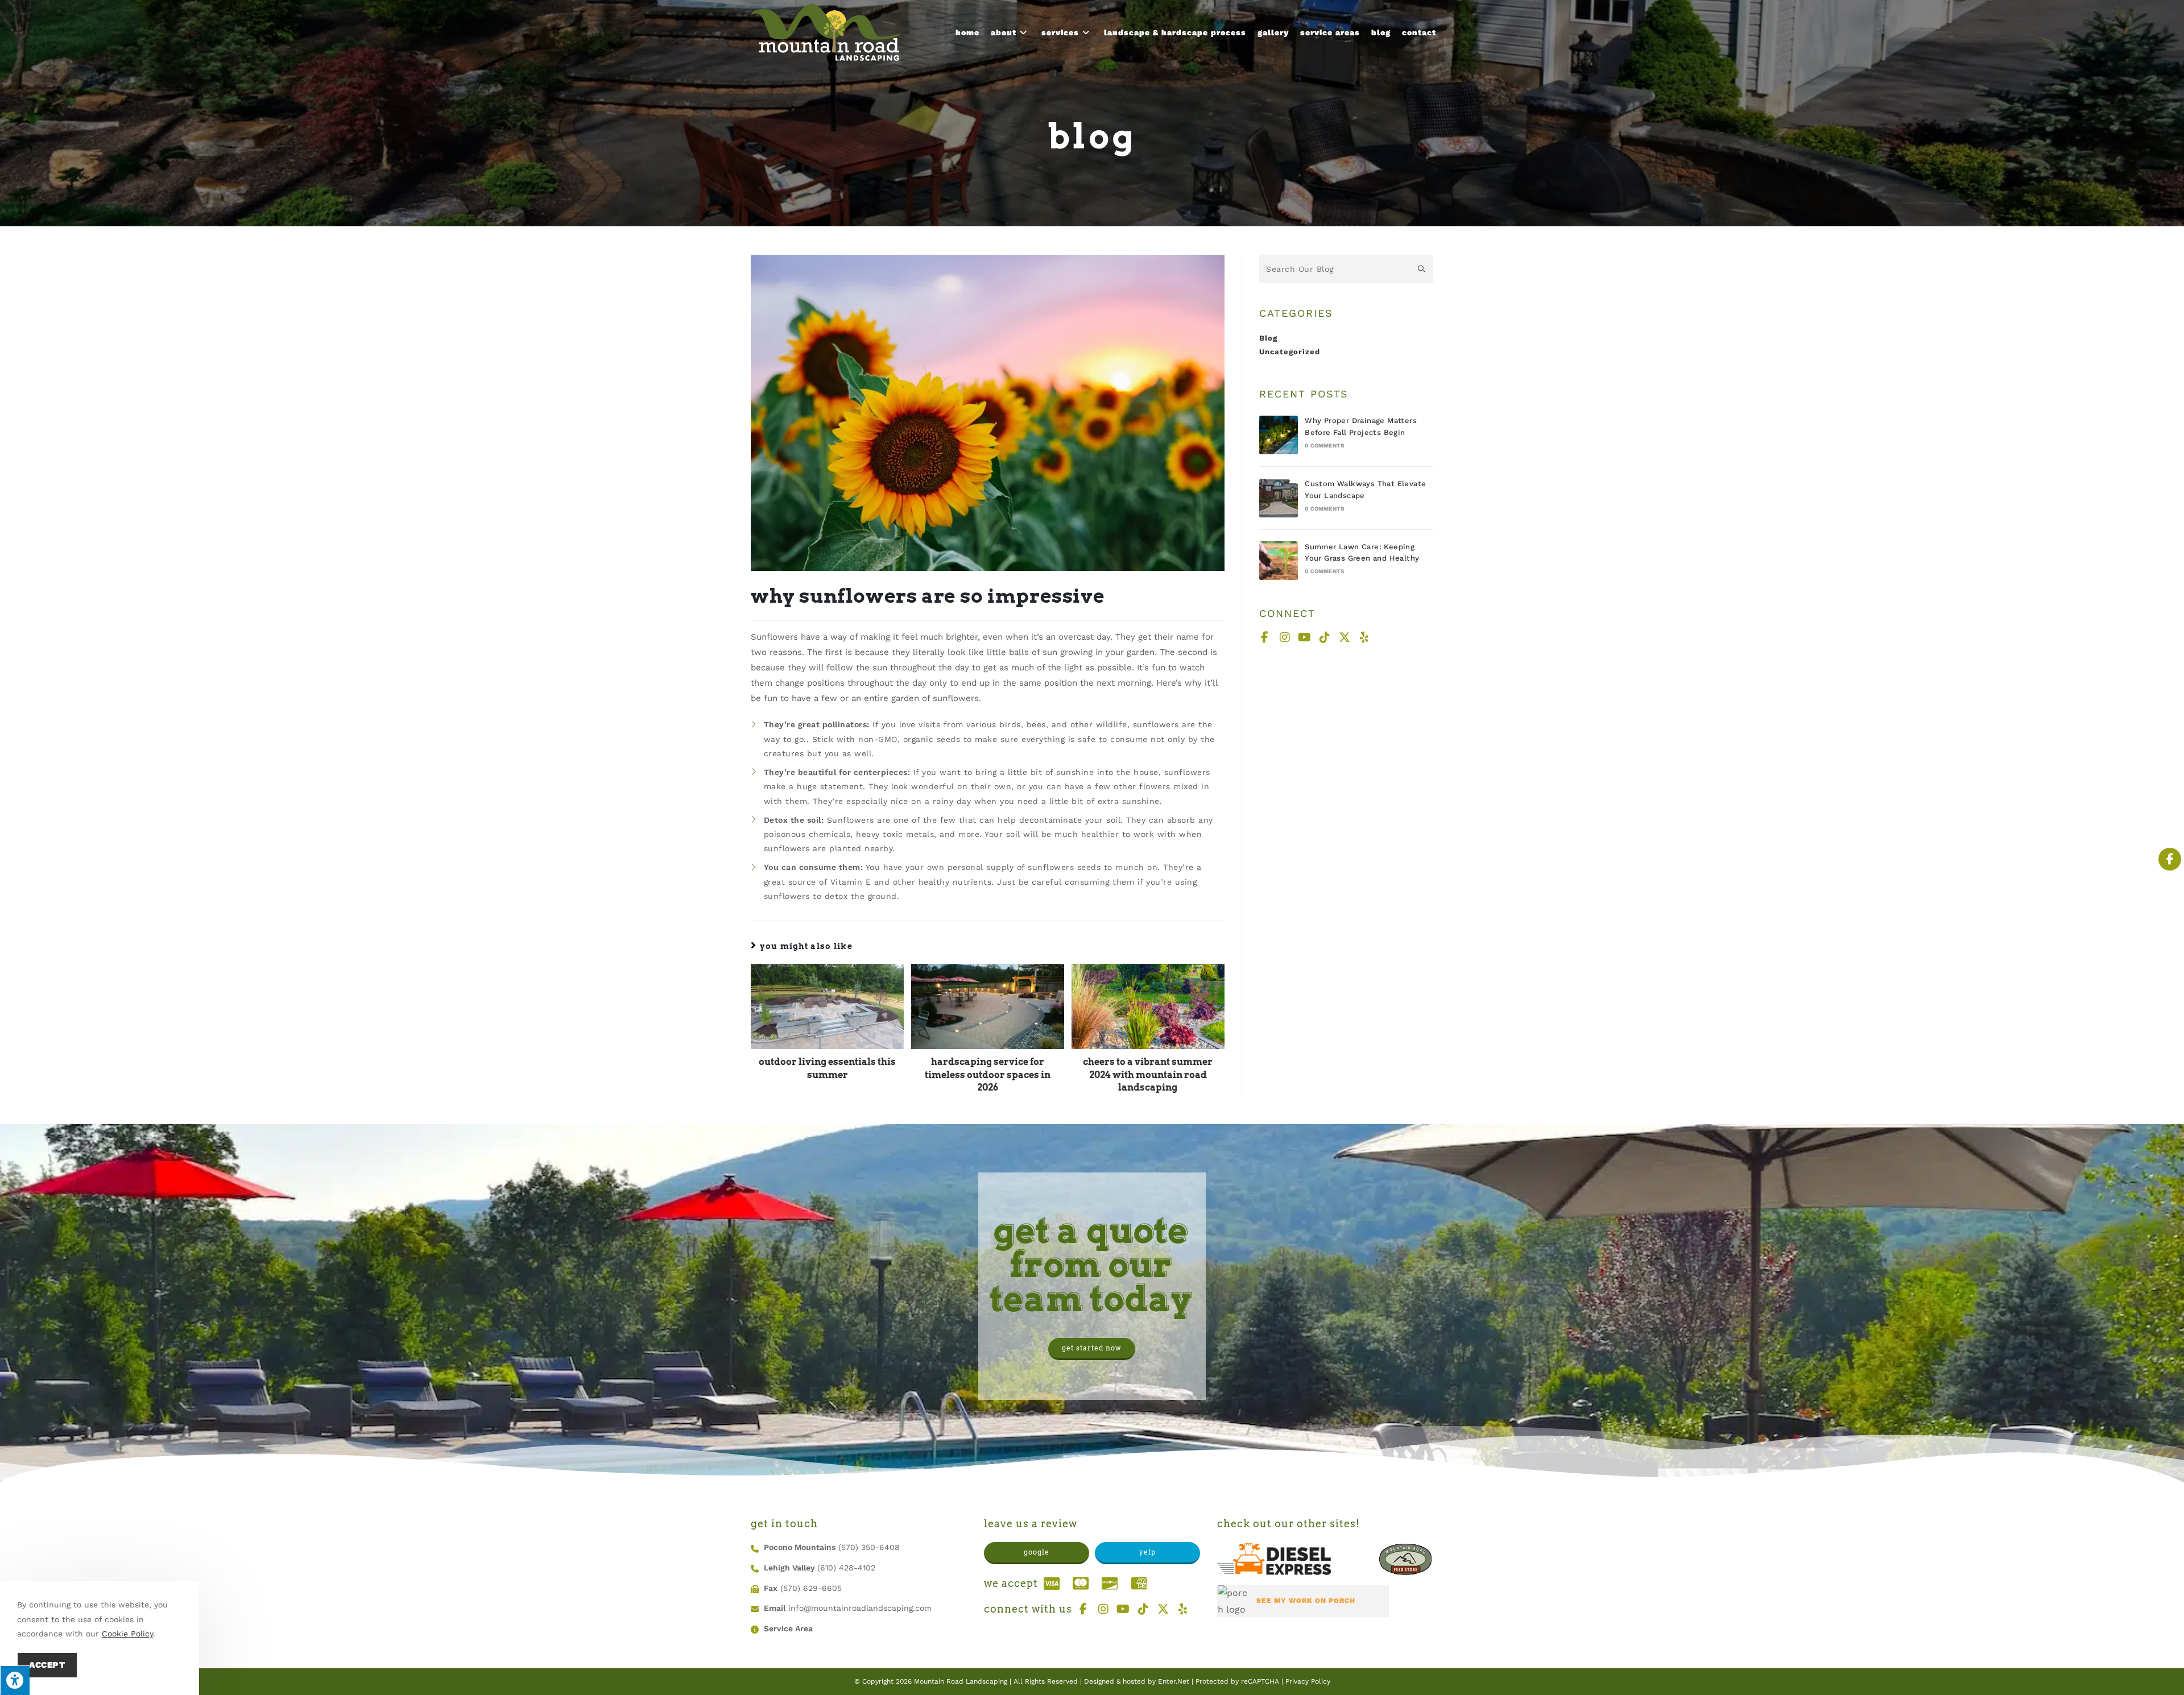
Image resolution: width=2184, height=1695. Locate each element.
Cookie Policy (127, 1634)
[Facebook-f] (1265, 637)
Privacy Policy (1308, 1681)
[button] (1092, 1349)
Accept (47, 1665)
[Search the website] (1346, 268)
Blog (1268, 338)
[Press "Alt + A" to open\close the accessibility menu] (15, 1680)
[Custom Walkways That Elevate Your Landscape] (1279, 498)
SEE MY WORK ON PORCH (1306, 1601)
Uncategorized (1290, 352)
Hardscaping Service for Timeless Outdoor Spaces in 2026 (988, 1075)
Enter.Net (1174, 1681)
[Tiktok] (1325, 637)
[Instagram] (1285, 637)
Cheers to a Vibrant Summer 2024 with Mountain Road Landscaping (1148, 1075)
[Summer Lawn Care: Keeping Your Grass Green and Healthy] (1279, 561)
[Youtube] (1305, 637)
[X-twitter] (1345, 637)
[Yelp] (1364, 637)
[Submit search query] (1422, 269)
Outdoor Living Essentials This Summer (827, 1068)
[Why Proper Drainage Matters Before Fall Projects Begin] (1279, 435)
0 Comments (1324, 445)
